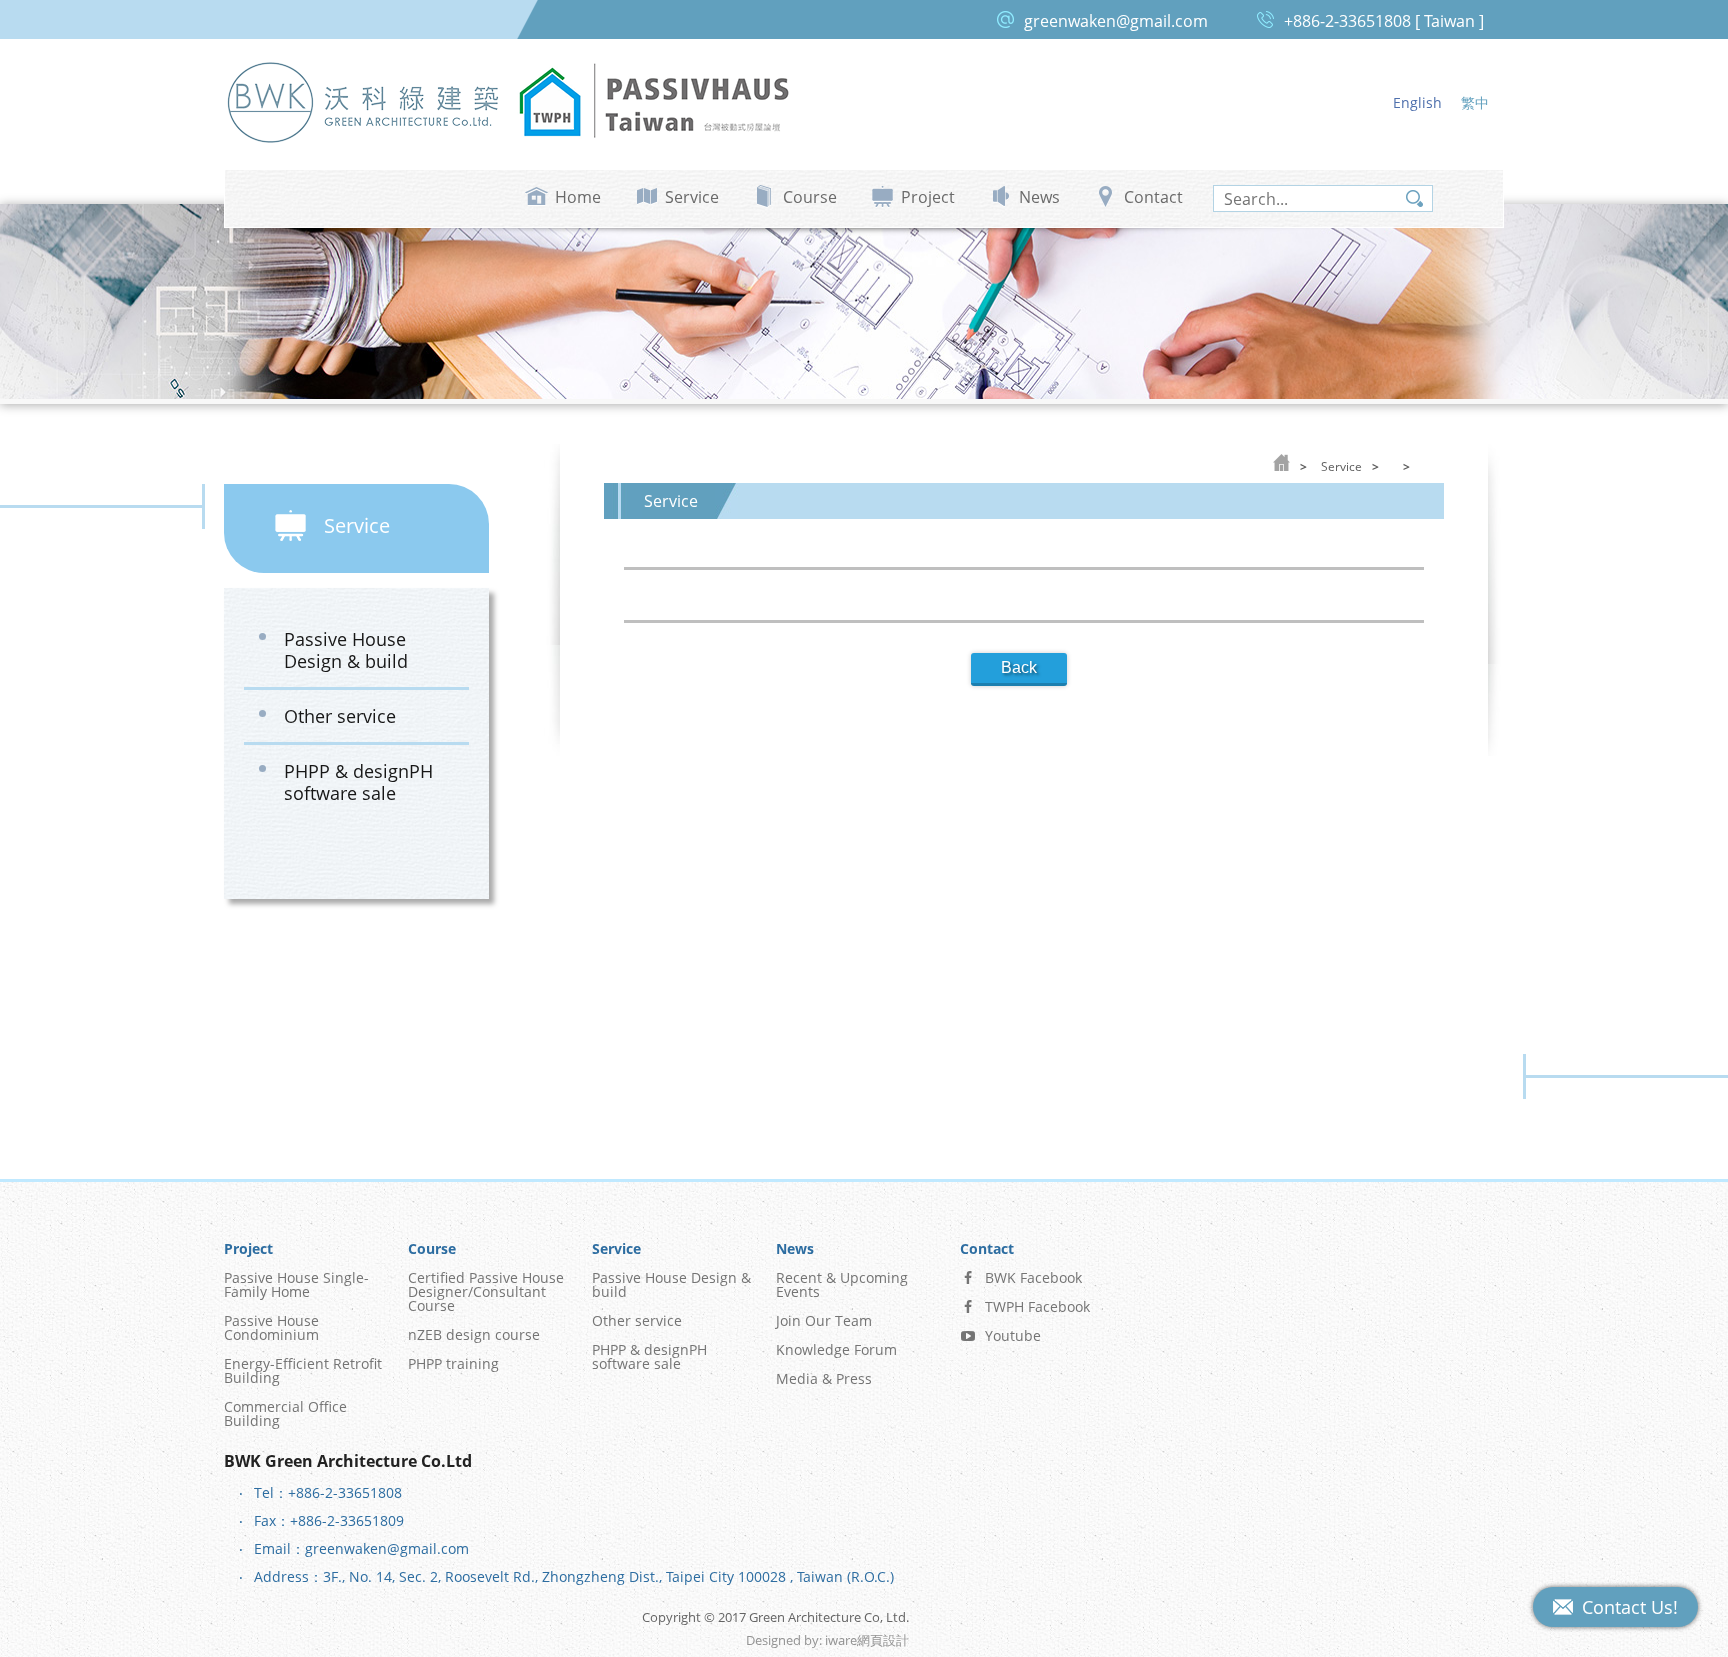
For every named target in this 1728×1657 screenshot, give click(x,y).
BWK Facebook (1033, 1277)
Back (1019, 667)
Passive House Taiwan (654, 101)
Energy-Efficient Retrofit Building (303, 1370)
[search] (1323, 199)
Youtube (1013, 1335)
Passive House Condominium (271, 1327)
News (1039, 197)
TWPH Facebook (1037, 1306)
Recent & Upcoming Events (842, 1284)
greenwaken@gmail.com (1116, 21)
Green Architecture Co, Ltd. (364, 101)
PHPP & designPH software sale (358, 782)
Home (578, 197)
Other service (340, 716)
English (1417, 102)
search (1414, 198)
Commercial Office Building (285, 1413)
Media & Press (824, 1378)
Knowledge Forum (836, 1349)
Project (928, 197)
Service (692, 197)
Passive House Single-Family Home (296, 1284)
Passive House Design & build (346, 650)
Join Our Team (824, 1320)
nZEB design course (474, 1334)
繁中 (1475, 102)
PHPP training (453, 1363)
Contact (1153, 197)
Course (810, 197)
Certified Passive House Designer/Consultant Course (486, 1291)
